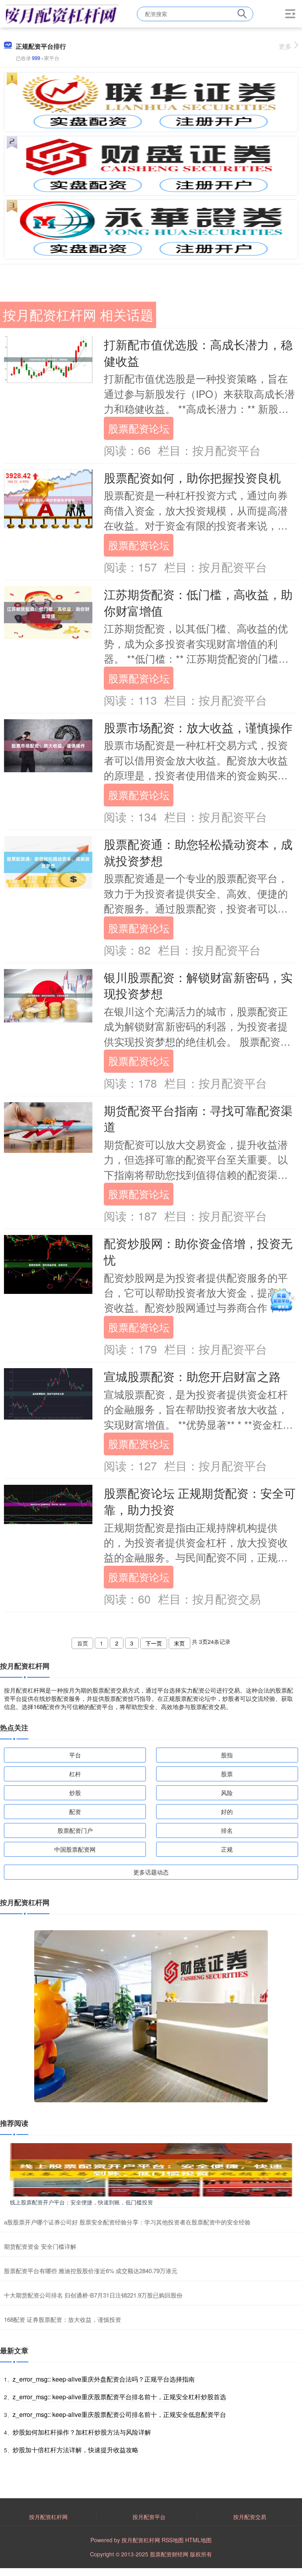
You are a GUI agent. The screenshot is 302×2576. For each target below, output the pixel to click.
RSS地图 (173, 2540)
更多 (285, 46)
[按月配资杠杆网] (62, 13)
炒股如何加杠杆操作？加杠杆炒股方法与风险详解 (82, 2432)
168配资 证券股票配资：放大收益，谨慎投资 (63, 2319)
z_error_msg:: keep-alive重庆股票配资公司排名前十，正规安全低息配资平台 (119, 2414)
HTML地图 (198, 2540)
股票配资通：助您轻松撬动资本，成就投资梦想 (198, 852)
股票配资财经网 (169, 2554)
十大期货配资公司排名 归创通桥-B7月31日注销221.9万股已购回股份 (93, 2295)
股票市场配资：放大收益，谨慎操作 (198, 727)
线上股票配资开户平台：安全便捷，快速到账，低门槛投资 (81, 2202)
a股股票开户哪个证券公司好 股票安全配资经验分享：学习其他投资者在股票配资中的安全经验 (127, 2222)
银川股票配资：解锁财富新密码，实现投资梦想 (198, 985)
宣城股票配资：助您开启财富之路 (192, 1376)
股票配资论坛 (139, 428)
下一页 (154, 1643)
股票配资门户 (75, 1830)
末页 (179, 1643)
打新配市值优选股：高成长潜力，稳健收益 (198, 352)
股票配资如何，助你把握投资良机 (192, 477)
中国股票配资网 (75, 1849)
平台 (75, 1755)
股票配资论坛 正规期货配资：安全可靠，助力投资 (200, 1501)
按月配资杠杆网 (48, 2517)
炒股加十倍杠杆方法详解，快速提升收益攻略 (75, 2450)
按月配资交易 (250, 2517)
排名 (227, 1830)
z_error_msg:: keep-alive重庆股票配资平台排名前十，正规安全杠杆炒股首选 (119, 2397)
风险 (227, 1793)
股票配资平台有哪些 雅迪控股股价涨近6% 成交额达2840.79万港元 (91, 2271)
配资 (75, 1811)
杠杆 (75, 1774)
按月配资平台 (149, 2517)
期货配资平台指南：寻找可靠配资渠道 (198, 1118)
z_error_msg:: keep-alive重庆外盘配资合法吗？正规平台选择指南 (104, 2379)
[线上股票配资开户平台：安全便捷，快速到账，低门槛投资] (151, 2169)
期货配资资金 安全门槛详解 (40, 2246)
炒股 (75, 1793)
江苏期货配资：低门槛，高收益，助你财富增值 (198, 602)
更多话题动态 (151, 1872)
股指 (227, 1755)
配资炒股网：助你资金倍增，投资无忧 (198, 1251)
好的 (227, 1811)
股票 (227, 1774)
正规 (227, 1849)
